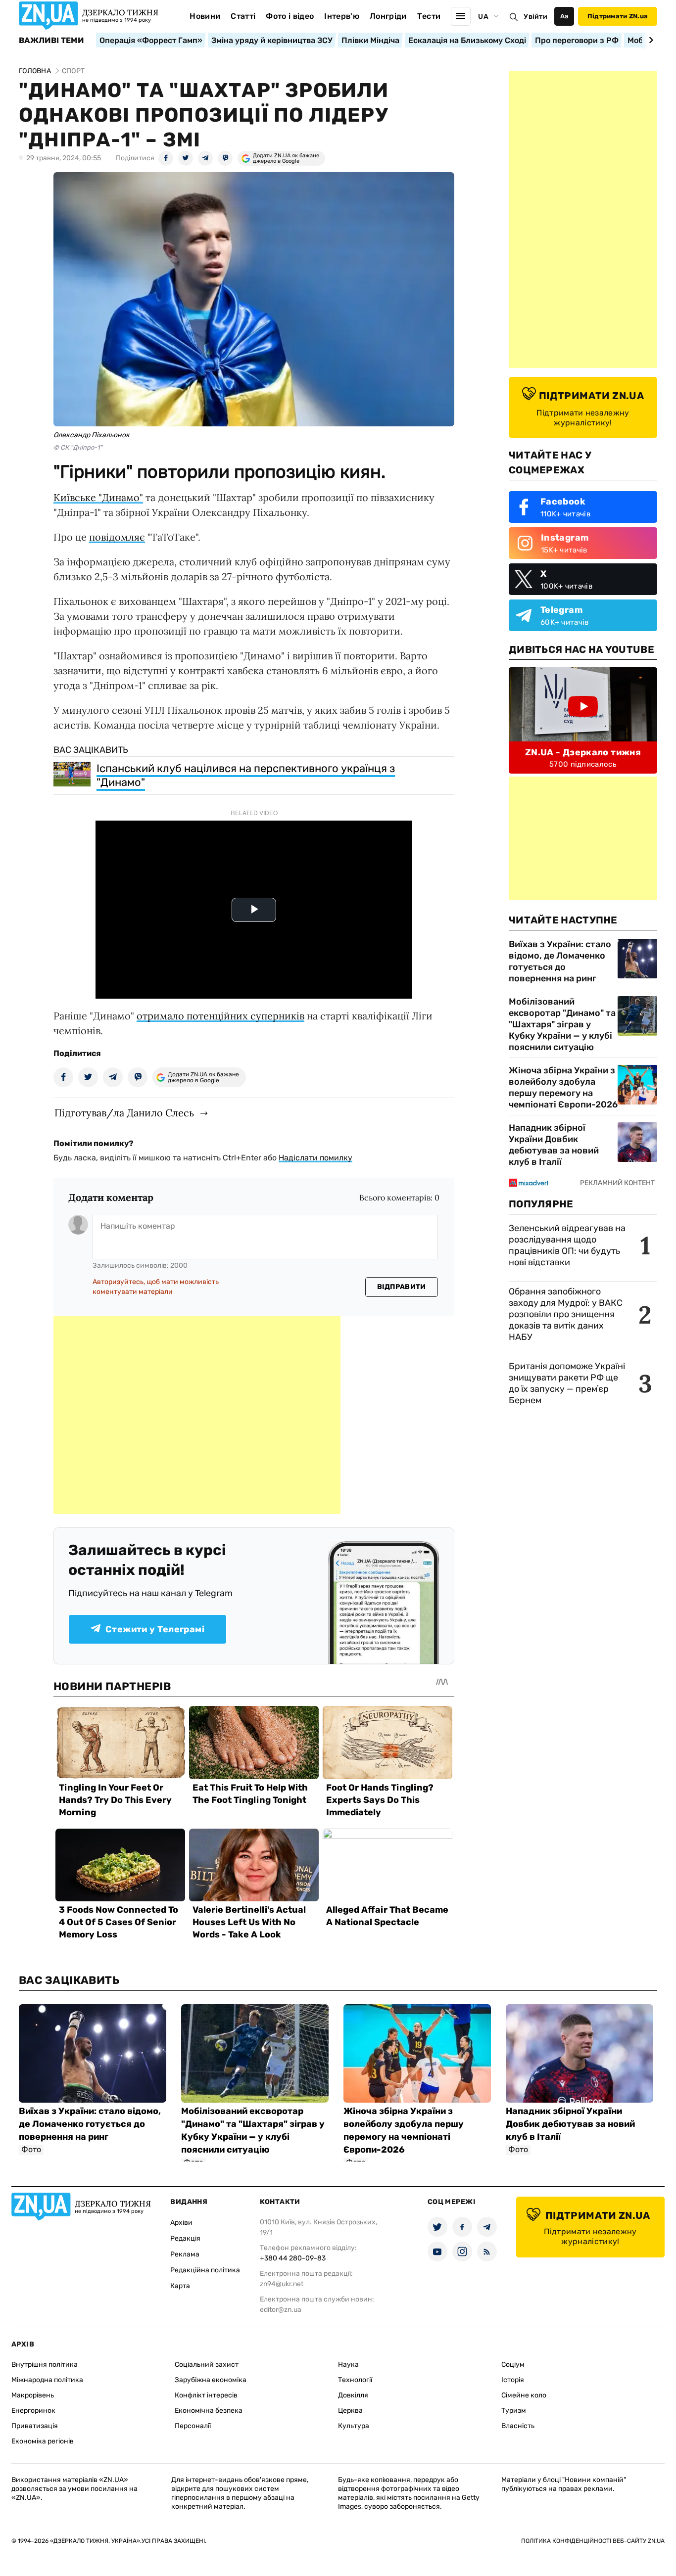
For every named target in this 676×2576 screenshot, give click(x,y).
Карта (180, 2286)
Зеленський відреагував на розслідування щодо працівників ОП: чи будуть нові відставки (567, 1245)
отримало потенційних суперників (220, 1016)
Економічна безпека (209, 2411)
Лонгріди (388, 16)
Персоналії (193, 2426)
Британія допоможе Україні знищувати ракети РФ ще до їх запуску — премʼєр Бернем (567, 1383)
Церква (350, 2411)
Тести (429, 16)
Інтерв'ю (342, 16)
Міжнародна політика (47, 2380)
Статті (243, 16)
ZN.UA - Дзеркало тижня (583, 752)
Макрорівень (33, 2395)
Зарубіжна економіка (211, 2380)
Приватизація (35, 2426)
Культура (354, 2426)
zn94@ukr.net (282, 2284)
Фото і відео (290, 16)
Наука (348, 2365)
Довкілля (353, 2395)
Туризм (514, 2411)
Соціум (513, 2365)
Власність (518, 2426)
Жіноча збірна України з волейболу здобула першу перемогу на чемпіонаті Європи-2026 (563, 1087)
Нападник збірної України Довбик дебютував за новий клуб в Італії (554, 1145)
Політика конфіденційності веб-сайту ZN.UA (593, 2541)
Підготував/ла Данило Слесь (124, 1113)
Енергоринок (33, 2411)
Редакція (185, 2238)
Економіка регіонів (43, 2441)
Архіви (181, 2223)
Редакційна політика (205, 2270)
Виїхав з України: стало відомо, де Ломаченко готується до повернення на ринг (560, 961)
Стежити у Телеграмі (155, 1629)
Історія (513, 2380)
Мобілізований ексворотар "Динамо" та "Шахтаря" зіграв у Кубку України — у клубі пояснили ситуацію (562, 1024)
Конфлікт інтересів (206, 2395)
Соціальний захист (207, 2365)
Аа (564, 16)
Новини (205, 16)
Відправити (402, 1287)
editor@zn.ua (281, 2310)
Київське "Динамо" (98, 497)
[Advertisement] (197, 1415)
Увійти (535, 17)
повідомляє (117, 537)
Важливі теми (51, 41)
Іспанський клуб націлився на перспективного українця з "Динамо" (246, 775)
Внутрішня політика (45, 2365)
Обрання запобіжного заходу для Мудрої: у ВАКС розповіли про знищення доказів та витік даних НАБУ (566, 1314)
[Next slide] (650, 40)
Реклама (185, 2254)
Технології (355, 2380)
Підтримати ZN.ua (618, 16)
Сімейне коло (524, 2395)
